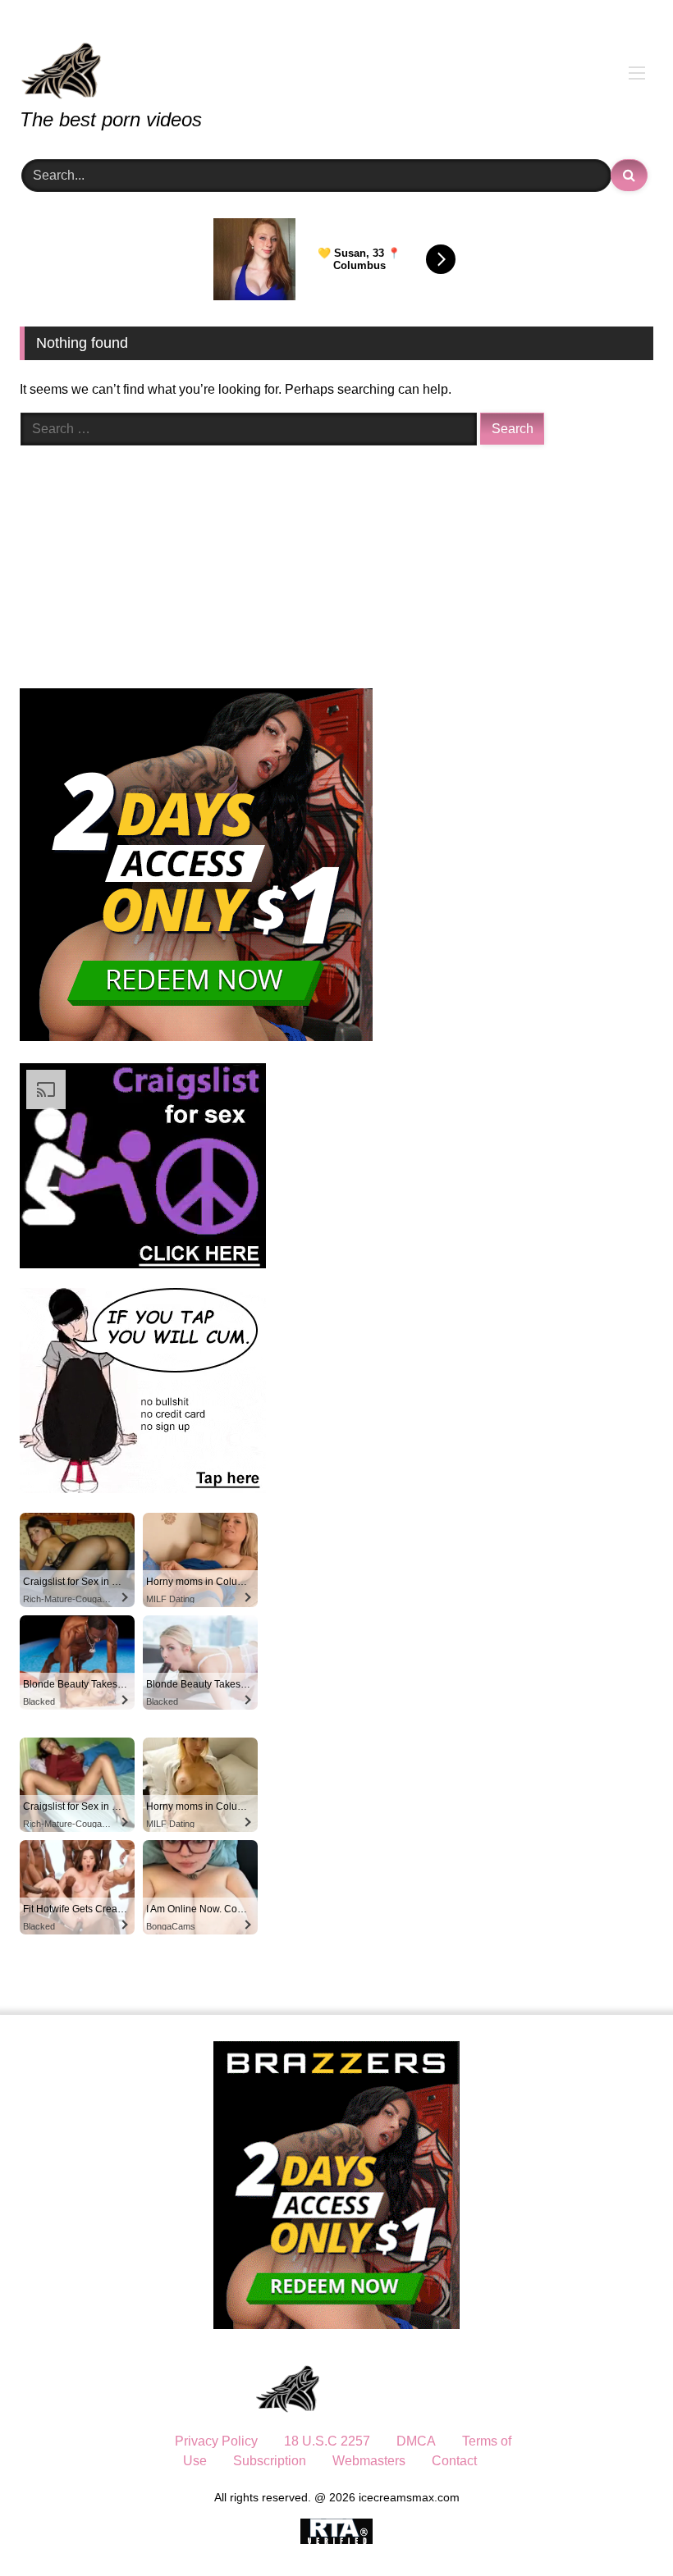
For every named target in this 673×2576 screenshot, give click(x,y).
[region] (213, 2457)
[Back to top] (622, 2527)
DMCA (416, 2441)
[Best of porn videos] (336, 59)
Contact (454, 2461)
